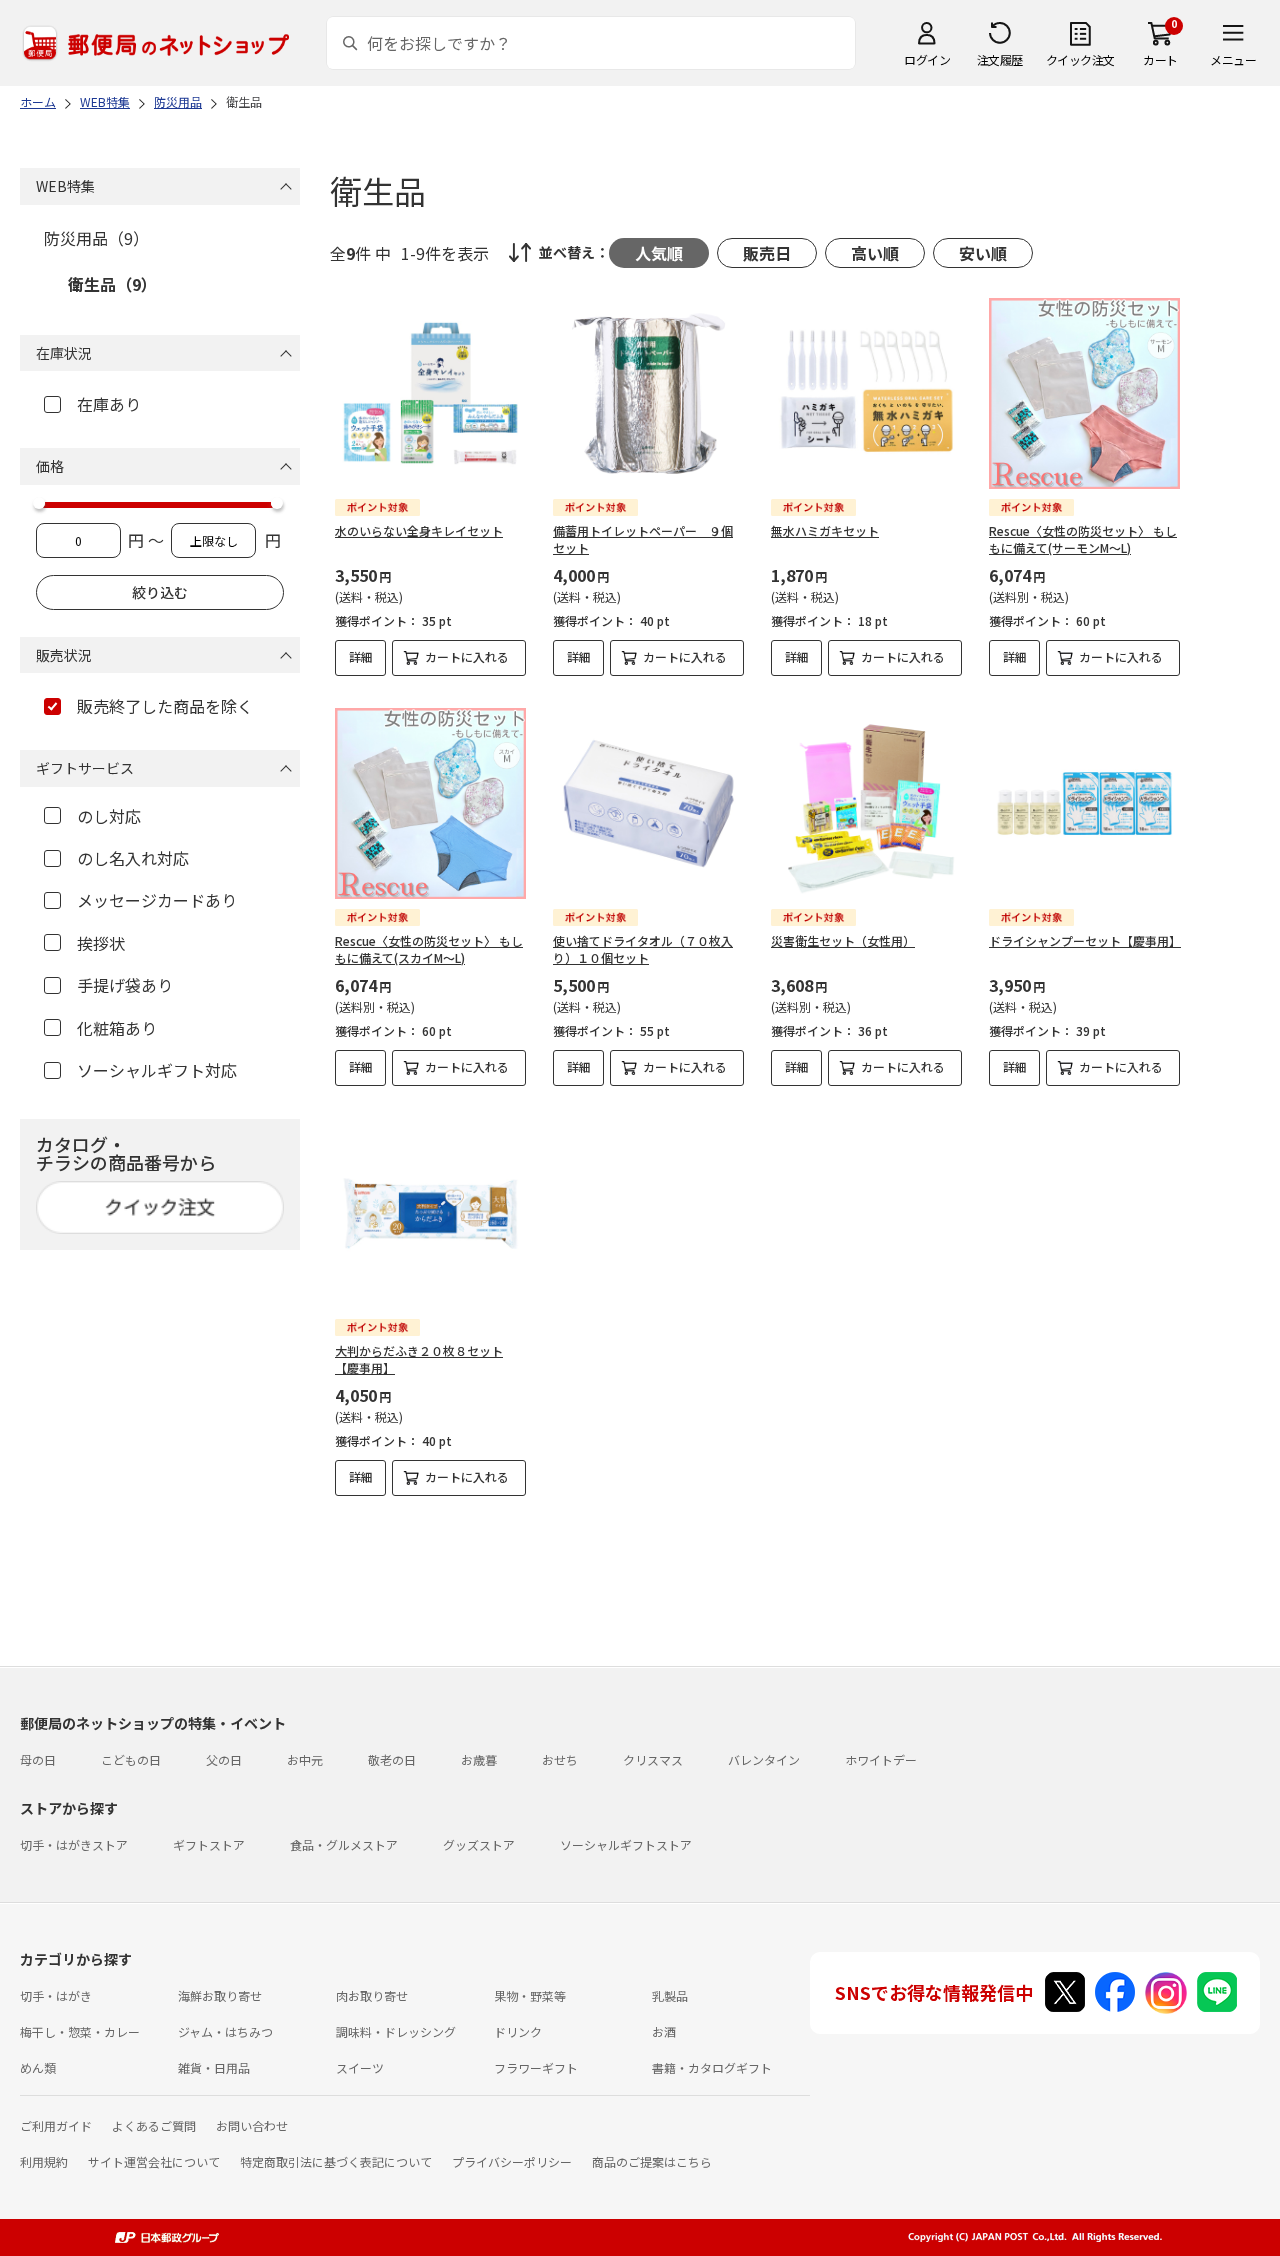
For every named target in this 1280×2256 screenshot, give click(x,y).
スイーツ (360, 2067)
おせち (560, 1759)
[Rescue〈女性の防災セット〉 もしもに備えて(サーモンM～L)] (1084, 393)
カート (1160, 59)
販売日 (767, 253)
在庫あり (109, 404)
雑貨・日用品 (214, 2067)
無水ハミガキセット (825, 530)
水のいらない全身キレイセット (419, 530)
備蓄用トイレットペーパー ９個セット (643, 539)
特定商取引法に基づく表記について (336, 2161)
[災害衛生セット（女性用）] (866, 803)
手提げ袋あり (125, 985)
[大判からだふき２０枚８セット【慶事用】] (430, 1213)
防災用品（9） (96, 238)
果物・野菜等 (530, 1995)
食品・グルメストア (344, 1844)
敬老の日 (392, 1759)
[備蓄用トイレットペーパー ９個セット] (648, 393)
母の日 (38, 1759)
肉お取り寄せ (372, 1995)
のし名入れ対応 (133, 858)
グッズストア (479, 1844)
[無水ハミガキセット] (866, 393)
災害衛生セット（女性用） (843, 940)
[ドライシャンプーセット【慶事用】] (1084, 803)
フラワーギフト (536, 2067)
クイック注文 (1080, 59)
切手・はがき (56, 1995)
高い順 (875, 253)
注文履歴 (1000, 59)
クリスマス (653, 1759)
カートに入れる (467, 656)
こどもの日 (131, 1759)
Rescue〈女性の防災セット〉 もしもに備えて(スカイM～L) (429, 949)
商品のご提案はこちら (652, 2161)
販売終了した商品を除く (165, 706)
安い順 (983, 253)
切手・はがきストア (74, 1844)
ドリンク (518, 2031)
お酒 (664, 2031)
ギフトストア (209, 1844)
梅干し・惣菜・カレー (80, 2031)
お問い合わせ (252, 2125)
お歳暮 (479, 1759)
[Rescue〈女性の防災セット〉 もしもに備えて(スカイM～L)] (430, 803)
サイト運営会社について (154, 2161)
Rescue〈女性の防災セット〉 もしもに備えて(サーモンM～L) (1083, 539)
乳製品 (670, 1995)
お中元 (305, 1759)
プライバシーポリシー (512, 2161)
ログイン (927, 59)
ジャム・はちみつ (225, 2031)
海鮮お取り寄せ (220, 1995)
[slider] (39, 503)
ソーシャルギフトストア (626, 1844)
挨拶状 (101, 943)
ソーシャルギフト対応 (157, 1070)
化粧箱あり (117, 1028)
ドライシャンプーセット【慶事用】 (1085, 940)
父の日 (224, 1759)
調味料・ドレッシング (396, 2031)
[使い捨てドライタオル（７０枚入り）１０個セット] (648, 803)
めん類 (38, 2067)
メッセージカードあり (157, 900)
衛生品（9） (112, 284)
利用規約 (44, 2161)
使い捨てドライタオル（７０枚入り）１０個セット (643, 949)
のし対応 (109, 816)
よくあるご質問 (154, 2125)
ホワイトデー (881, 1759)
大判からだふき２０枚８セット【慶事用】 (419, 1359)
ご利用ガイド (56, 2125)
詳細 (361, 656)
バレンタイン (764, 1759)
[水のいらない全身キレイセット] (430, 393)
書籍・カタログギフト (712, 2067)
